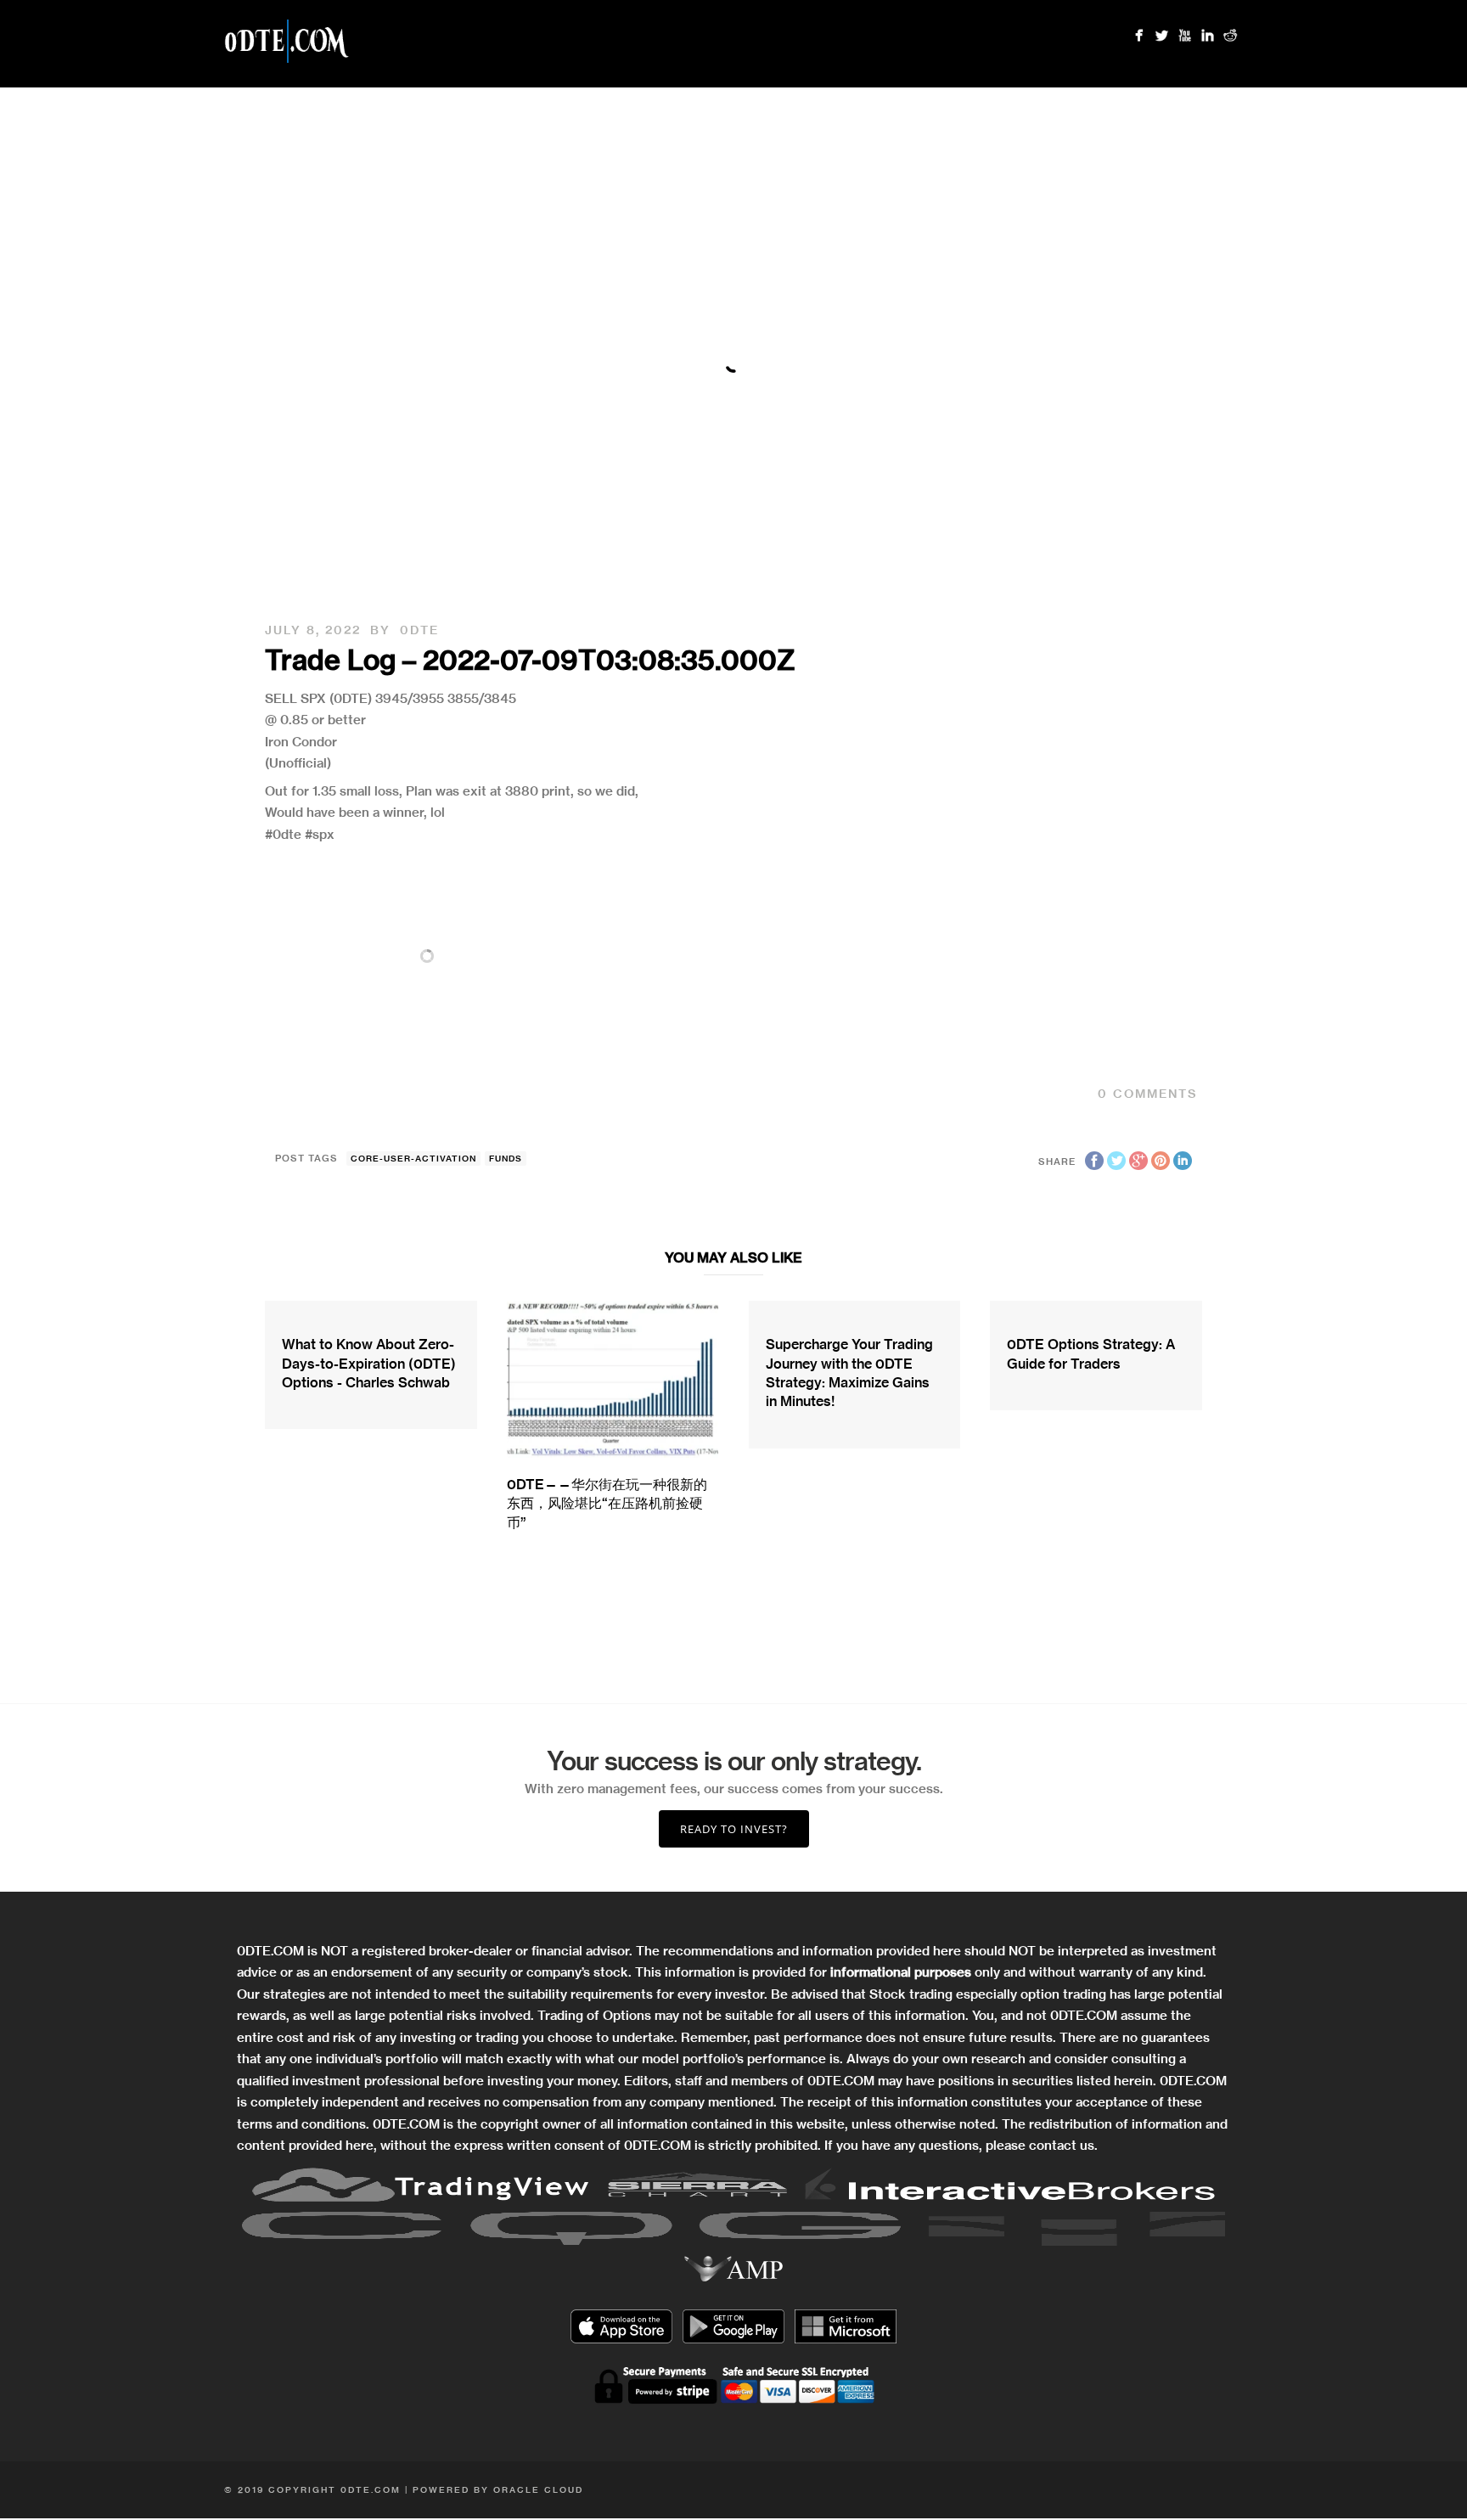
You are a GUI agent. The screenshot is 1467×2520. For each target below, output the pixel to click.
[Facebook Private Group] (1139, 35)
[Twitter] (1162, 35)
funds (506, 1159)
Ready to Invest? (734, 1829)
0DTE (419, 630)
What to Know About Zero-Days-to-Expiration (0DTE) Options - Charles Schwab (369, 1363)
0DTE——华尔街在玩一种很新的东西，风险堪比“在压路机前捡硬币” (607, 1503)
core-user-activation (413, 1159)
